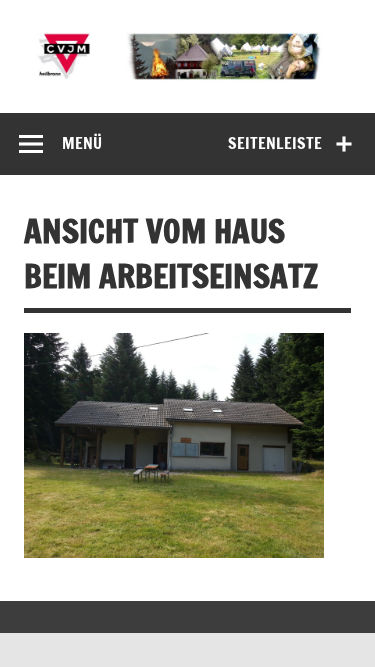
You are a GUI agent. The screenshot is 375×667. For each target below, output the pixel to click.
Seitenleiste (275, 143)
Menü (82, 143)
